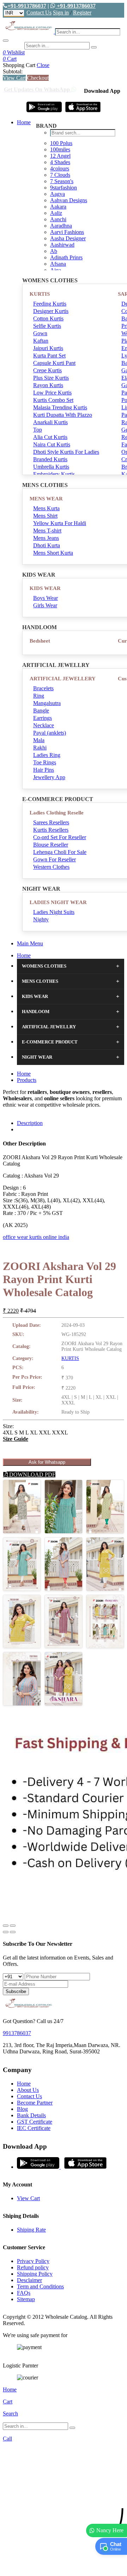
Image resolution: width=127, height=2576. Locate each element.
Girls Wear (45, 605)
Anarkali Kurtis (50, 422)
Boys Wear (46, 598)
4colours (60, 168)
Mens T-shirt (47, 531)
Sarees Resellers (51, 822)
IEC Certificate (34, 2128)
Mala (39, 740)
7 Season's (62, 181)
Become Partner (35, 2103)
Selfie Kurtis (47, 326)
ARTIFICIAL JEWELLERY (63, 679)
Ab (54, 251)
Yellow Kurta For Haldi (60, 523)
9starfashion (64, 188)
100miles (60, 149)
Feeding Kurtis (50, 304)
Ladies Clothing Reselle (57, 813)
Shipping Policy (35, 2274)
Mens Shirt (45, 516)
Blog (22, 2109)
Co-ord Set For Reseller (60, 837)
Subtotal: (13, 71)
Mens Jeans (46, 538)
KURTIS (40, 294)
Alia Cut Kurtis (50, 437)
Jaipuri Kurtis (48, 348)
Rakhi (40, 748)
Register (82, 13)
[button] (64, 2567)
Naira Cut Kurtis (52, 444)
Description (30, 1123)
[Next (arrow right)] (13, 1932)
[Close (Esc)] (6, 1926)
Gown (40, 333)
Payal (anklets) (50, 733)
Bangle (41, 711)
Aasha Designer (68, 238)
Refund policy (33, 2267)
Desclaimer (29, 2280)
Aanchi (58, 219)
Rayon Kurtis (48, 385)
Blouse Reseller (51, 845)
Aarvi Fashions (67, 232)
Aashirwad (62, 245)
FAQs (24, 2293)
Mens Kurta (46, 508)
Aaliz (56, 213)
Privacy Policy (33, 2261)
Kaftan (41, 341)
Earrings (43, 718)
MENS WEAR (46, 499)
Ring (39, 696)
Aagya (58, 194)
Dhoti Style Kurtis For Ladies (66, 452)
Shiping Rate (31, 2230)
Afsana (58, 264)
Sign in (61, 13)
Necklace (44, 725)
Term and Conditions (40, 2286)
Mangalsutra (47, 703)
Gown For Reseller (55, 859)
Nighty (41, 919)
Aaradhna (61, 226)
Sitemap (26, 2299)
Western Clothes (51, 867)
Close (43, 65)
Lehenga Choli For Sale (60, 852)
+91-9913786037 (27, 6)
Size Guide (16, 1439)
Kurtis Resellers (51, 830)
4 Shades (60, 162)
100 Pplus (61, 143)
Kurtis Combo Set (53, 400)
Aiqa (56, 270)
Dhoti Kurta (47, 545)
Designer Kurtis (51, 311)
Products (27, 1080)
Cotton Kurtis (48, 318)
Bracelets (43, 688)
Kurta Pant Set (49, 356)
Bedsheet (40, 641)
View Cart (14, 78)
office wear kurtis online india (36, 1237)
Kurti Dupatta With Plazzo (63, 415)
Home (24, 122)
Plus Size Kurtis (51, 378)
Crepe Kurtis (47, 370)
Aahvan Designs (69, 200)
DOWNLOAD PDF (32, 1474)
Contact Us (39, 13)
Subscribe (16, 1991)
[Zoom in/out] (13, 1926)
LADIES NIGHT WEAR (58, 902)
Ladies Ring (47, 755)
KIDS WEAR (45, 588)
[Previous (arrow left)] (6, 1932)
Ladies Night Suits (54, 912)
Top (38, 430)
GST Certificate (35, 2122)
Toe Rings (45, 762)
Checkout (38, 78)
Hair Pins (44, 770)
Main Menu (30, 943)
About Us (28, 2090)
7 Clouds (60, 175)
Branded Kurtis (50, 459)
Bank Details (31, 2115)
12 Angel (60, 156)
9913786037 (17, 2033)
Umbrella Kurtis (51, 467)
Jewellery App (49, 777)
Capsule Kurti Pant (54, 363)
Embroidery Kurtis (54, 474)
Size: (8, 1426)
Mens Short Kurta (53, 553)
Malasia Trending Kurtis (60, 407)
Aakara (58, 207)
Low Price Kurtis (52, 393)
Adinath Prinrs (66, 257)
